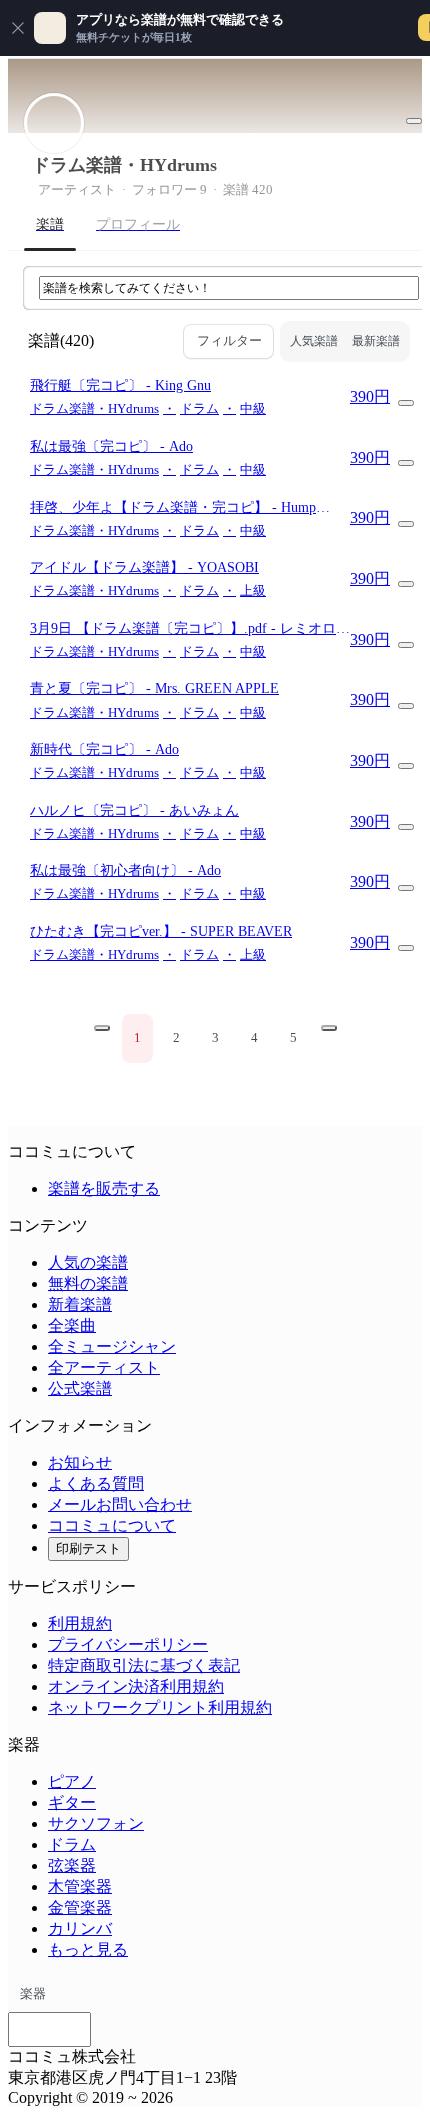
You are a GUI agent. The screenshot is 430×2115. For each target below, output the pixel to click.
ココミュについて (112, 1525)
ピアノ (72, 1781)
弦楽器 (72, 1865)
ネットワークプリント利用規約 (160, 1707)
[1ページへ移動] (102, 1028)
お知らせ (80, 1462)
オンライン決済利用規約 (136, 1686)
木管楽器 (80, 1886)
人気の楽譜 (88, 1262)
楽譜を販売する (104, 1188)
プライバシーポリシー (128, 1644)
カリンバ (80, 1928)
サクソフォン (96, 1823)
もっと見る (88, 1949)
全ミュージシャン (112, 1346)
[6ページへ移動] (329, 1028)
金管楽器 (80, 1907)
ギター (72, 1802)
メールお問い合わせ (120, 1504)
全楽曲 (72, 1325)
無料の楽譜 (88, 1283)
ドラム (72, 1844)
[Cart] (406, 403)
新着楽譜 (80, 1304)
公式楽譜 (80, 1388)
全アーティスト (104, 1367)
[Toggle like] (414, 121)
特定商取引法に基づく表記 (144, 1665)
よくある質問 (96, 1483)
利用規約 (80, 1623)
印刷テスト (88, 1548)
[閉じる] (18, 28)
